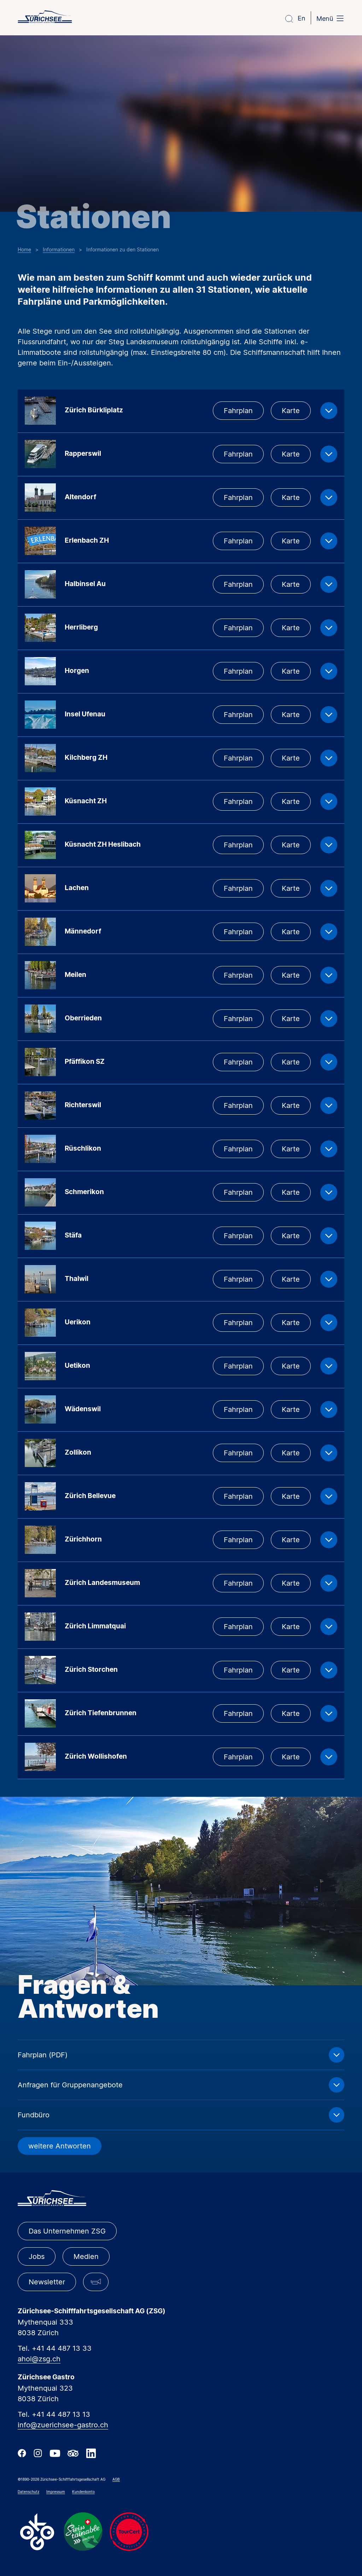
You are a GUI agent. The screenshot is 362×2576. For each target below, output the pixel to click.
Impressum (56, 2492)
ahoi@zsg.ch (39, 2359)
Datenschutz (28, 2492)
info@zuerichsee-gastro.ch (63, 2425)
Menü (325, 19)
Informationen (59, 249)
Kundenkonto (83, 2492)
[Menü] (340, 19)
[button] (96, 2282)
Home (24, 249)
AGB (116, 2479)
